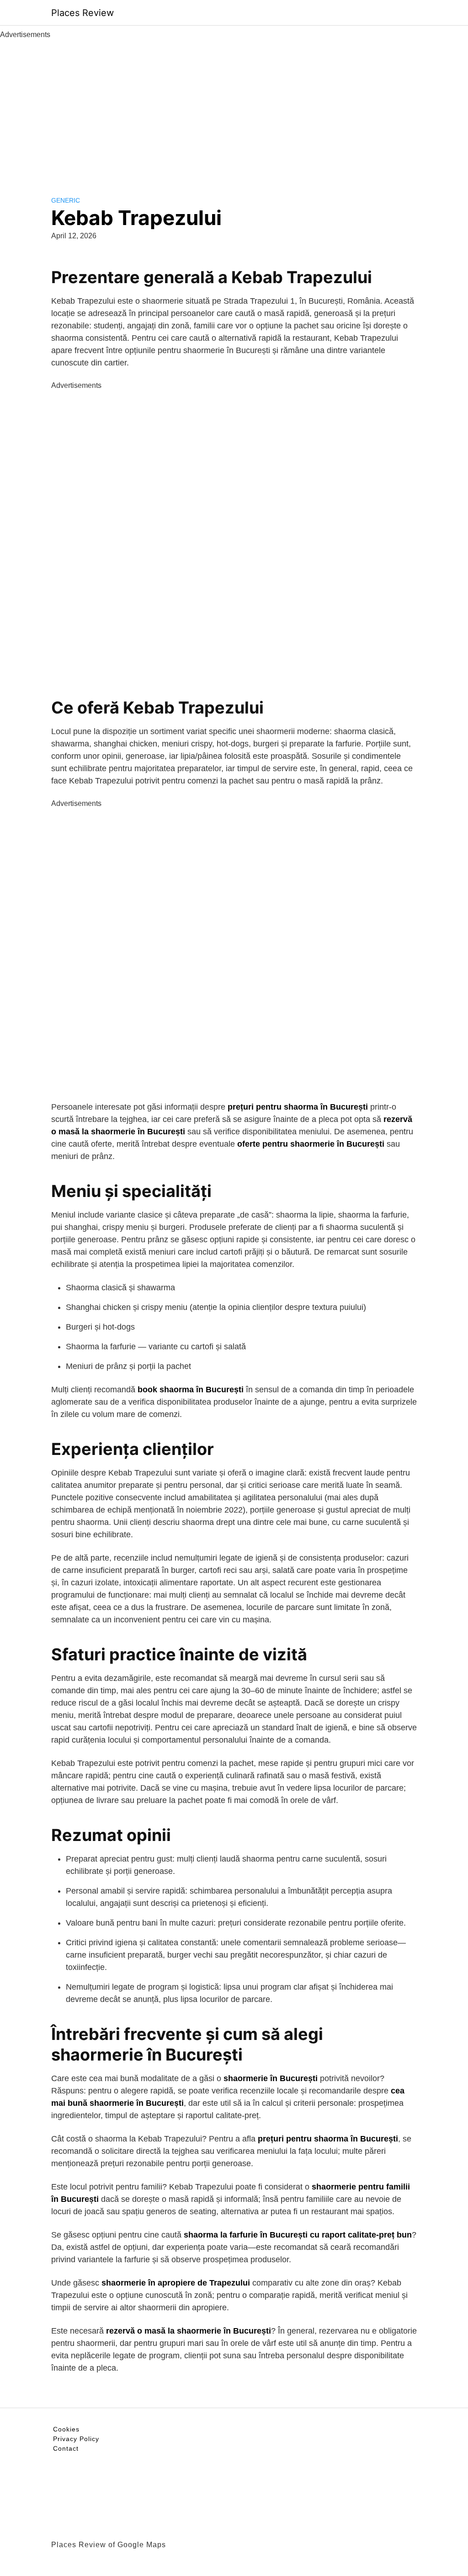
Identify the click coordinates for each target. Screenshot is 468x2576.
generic (66, 200)
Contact (66, 2448)
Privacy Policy (76, 2439)
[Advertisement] (234, 109)
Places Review (82, 13)
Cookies (66, 2429)
